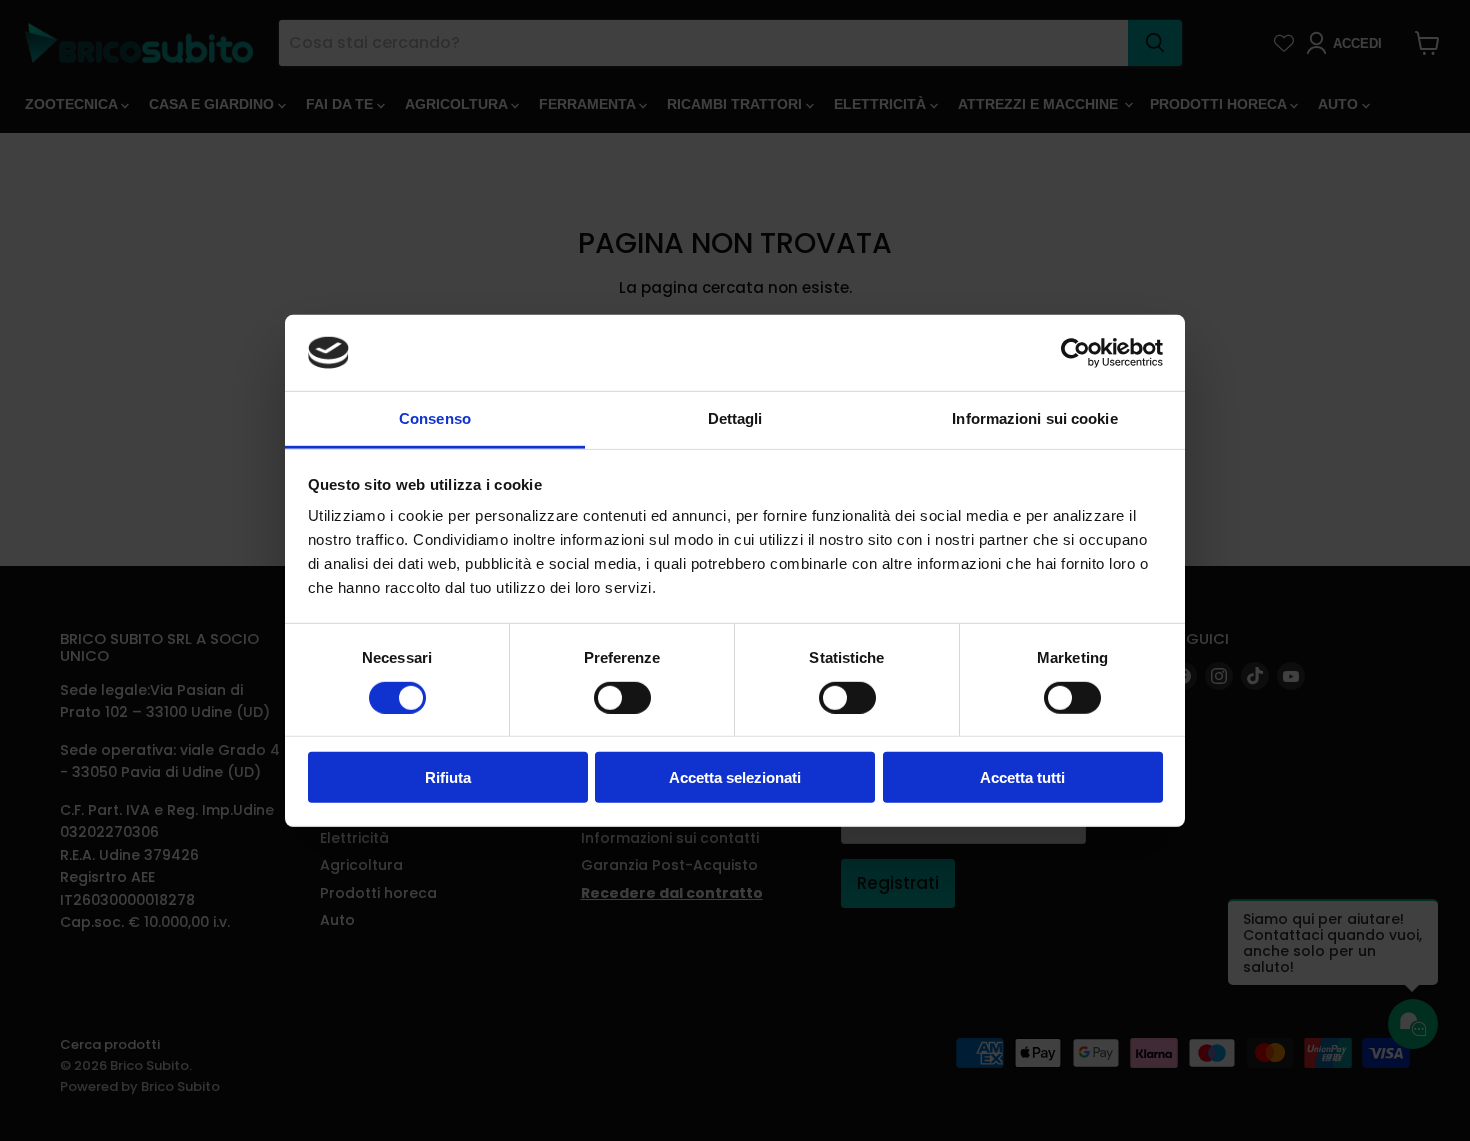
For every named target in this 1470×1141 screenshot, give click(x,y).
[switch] (622, 697)
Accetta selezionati (735, 777)
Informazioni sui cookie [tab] (1034, 418)
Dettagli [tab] (735, 418)
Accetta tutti (1022, 777)
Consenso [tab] (435, 418)
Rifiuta (448, 777)
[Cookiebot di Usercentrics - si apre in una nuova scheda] (1075, 353)
